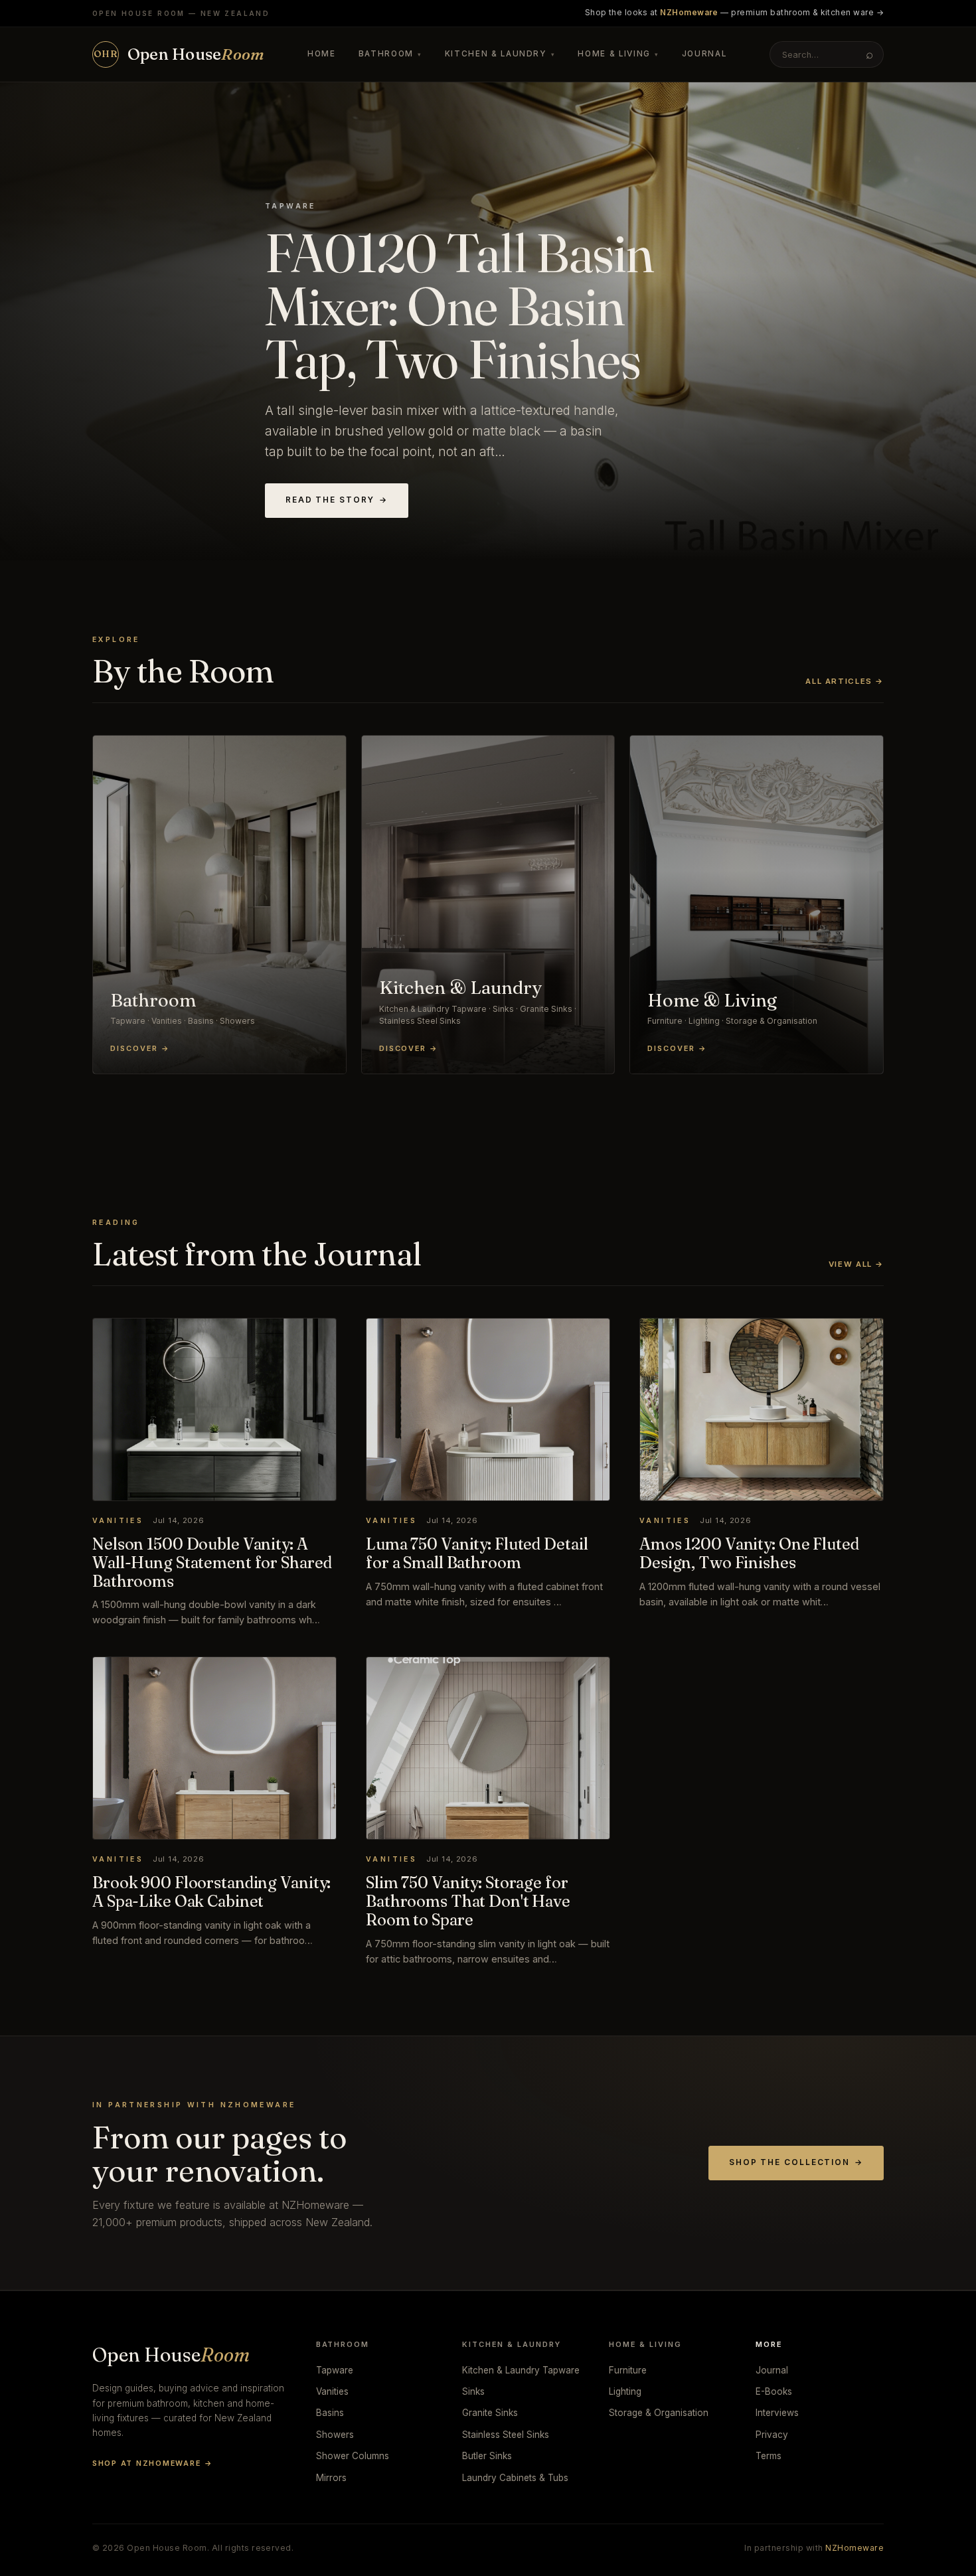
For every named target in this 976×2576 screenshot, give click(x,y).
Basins (330, 2413)
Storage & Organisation (659, 2413)
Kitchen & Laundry (500, 54)
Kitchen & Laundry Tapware (521, 2370)
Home (322, 54)
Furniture (628, 2370)
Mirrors (331, 2478)
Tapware (335, 2370)
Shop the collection (796, 2162)
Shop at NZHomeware (152, 2463)
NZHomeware (854, 2548)
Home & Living (618, 54)
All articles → (845, 681)
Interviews (777, 2413)
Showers (335, 2435)
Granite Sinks (490, 2413)
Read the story (337, 500)
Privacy (772, 2435)
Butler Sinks (487, 2456)
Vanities (332, 2391)
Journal (704, 54)
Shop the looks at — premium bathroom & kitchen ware (734, 13)
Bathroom (390, 54)
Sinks (473, 2391)
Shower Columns (353, 2456)
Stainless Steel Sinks (506, 2435)
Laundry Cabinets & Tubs (515, 2478)
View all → (856, 1264)
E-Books (774, 2391)
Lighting (625, 2391)
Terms (769, 2456)
